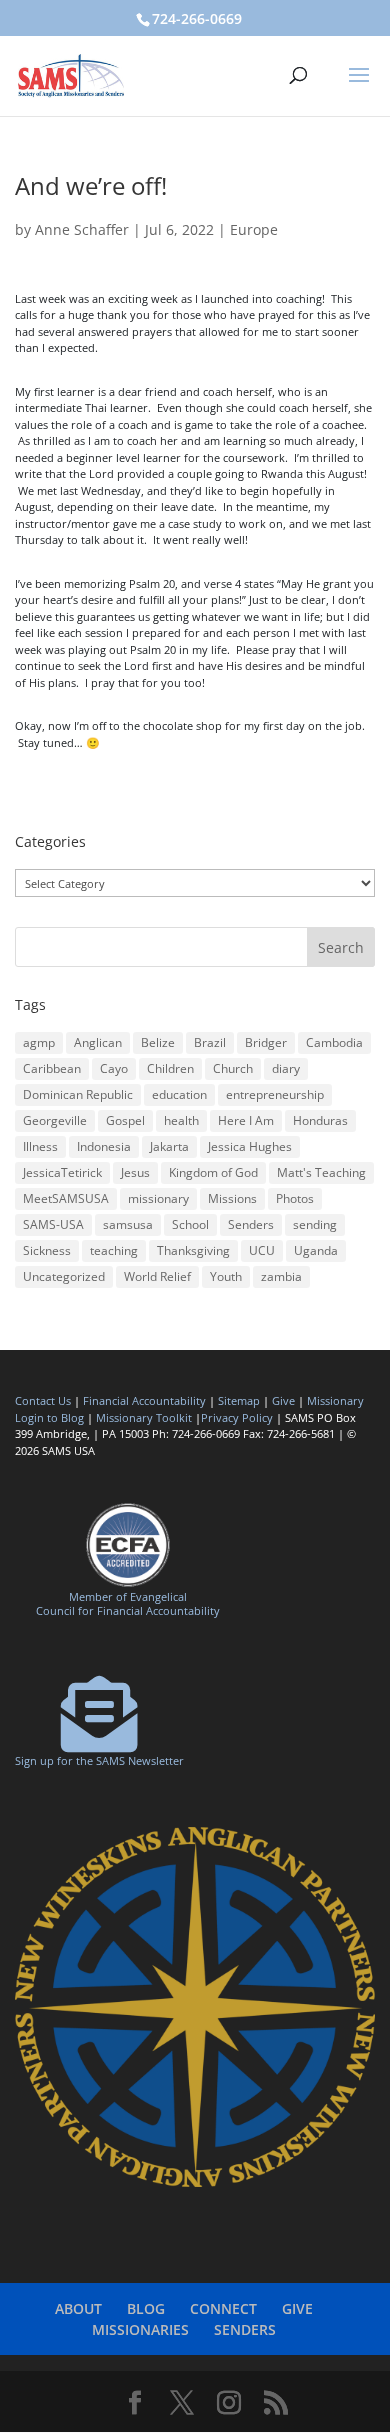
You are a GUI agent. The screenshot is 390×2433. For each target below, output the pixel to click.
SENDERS (245, 2329)
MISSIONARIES (140, 2329)
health (181, 1120)
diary (286, 1068)
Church (233, 1068)
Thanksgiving (193, 1250)
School (190, 1224)
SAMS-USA (53, 1224)
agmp (39, 1042)
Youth (226, 1276)
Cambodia (334, 1042)
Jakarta (169, 1146)
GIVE (297, 2308)
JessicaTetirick (62, 1172)
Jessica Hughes (250, 1146)
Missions (232, 1198)
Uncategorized (64, 1276)
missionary (158, 1198)
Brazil (210, 1042)
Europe (254, 229)
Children (170, 1068)
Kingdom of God (213, 1172)
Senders (251, 1224)
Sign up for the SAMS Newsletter (99, 1760)
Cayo (114, 1068)
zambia (281, 1276)
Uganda (316, 1250)
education (179, 1094)
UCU (262, 1250)
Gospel (125, 1120)
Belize (158, 1042)
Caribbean (52, 1068)
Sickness (47, 1250)
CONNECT (223, 2308)
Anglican (98, 1042)
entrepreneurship (275, 1094)
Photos (295, 1198)
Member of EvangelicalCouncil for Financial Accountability (128, 1603)
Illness (40, 1146)
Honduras (320, 1120)
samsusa (128, 1224)
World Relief (157, 1276)
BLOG (146, 2308)
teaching (114, 1250)
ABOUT (78, 2308)
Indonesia (104, 1146)
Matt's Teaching (321, 1172)
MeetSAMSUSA (66, 1198)
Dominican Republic (78, 1094)
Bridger (266, 1042)
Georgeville (55, 1120)
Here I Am (246, 1120)
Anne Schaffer (82, 229)
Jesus (135, 1172)
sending (315, 1224)
